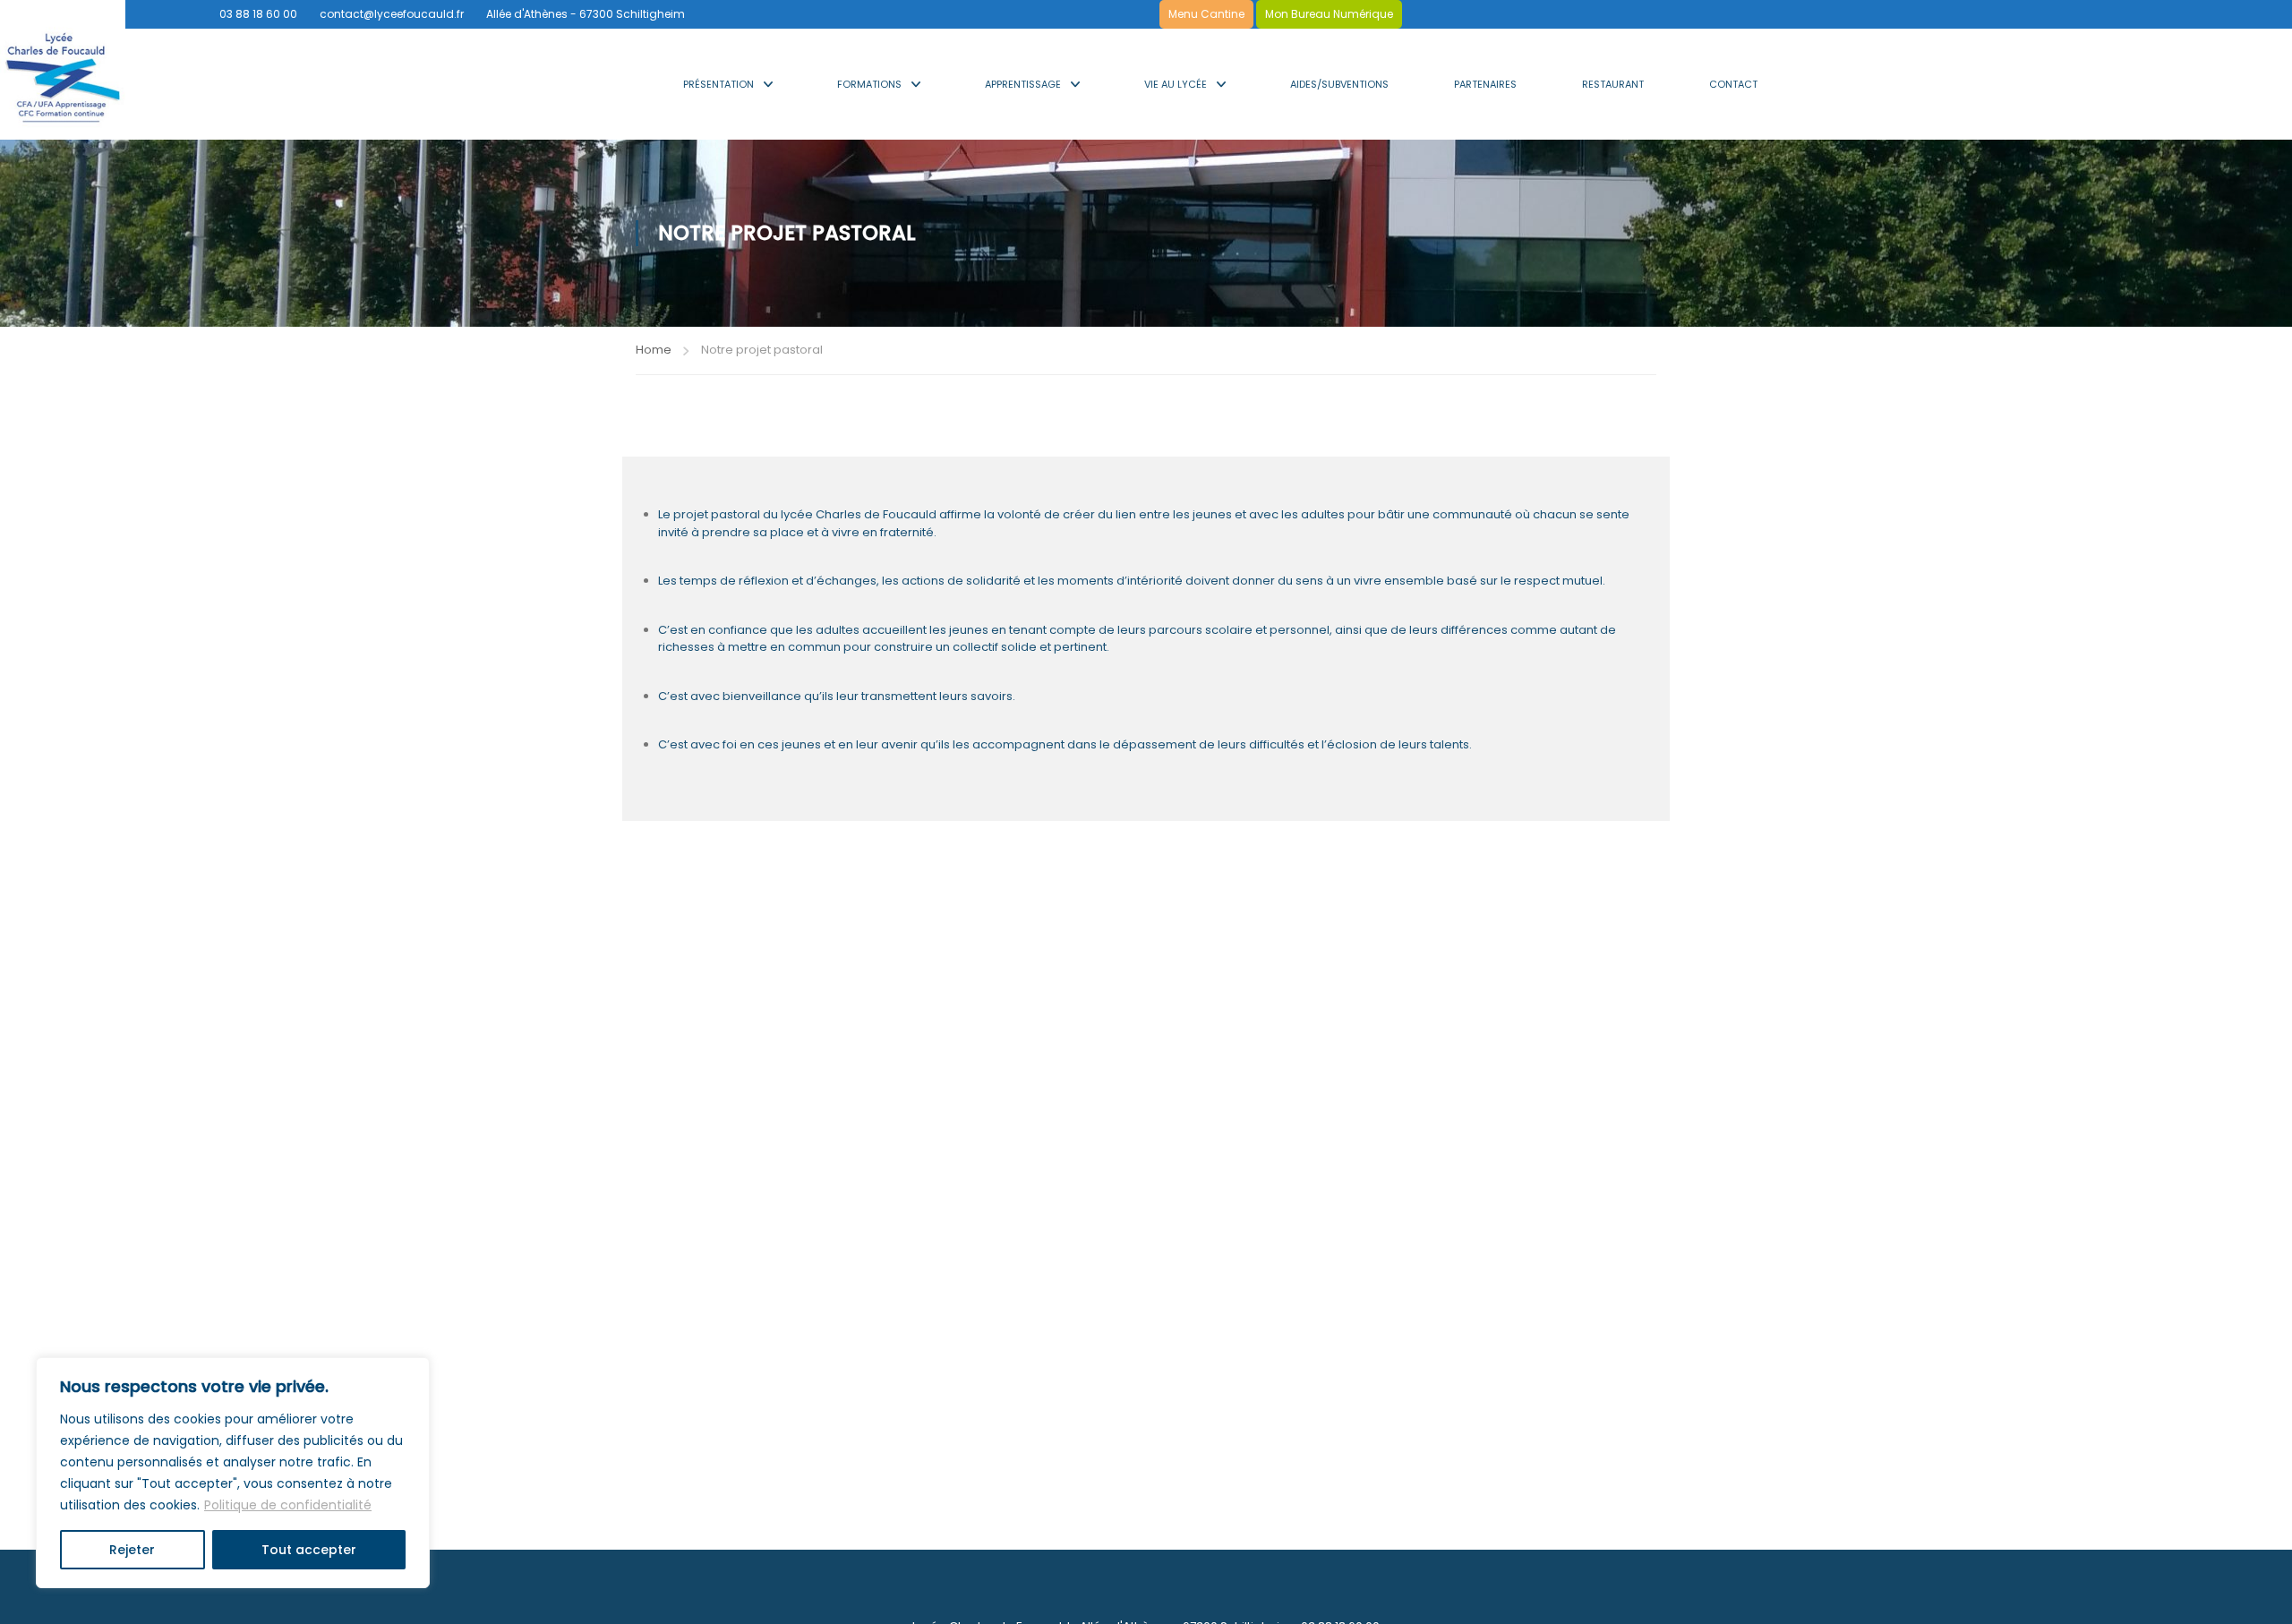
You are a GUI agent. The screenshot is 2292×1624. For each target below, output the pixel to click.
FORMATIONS (869, 84)
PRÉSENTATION (718, 84)
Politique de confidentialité (288, 1505)
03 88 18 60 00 (258, 14)
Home (654, 350)
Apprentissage (1023, 84)
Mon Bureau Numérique (1329, 14)
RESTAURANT (1613, 84)
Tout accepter (309, 1550)
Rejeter (132, 1550)
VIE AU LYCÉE (1176, 84)
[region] (233, 1473)
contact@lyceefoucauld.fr (392, 14)
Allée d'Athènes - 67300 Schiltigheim (586, 14)
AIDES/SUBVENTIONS (1339, 84)
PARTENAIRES (1485, 84)
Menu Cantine (1206, 14)
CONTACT (1733, 84)
